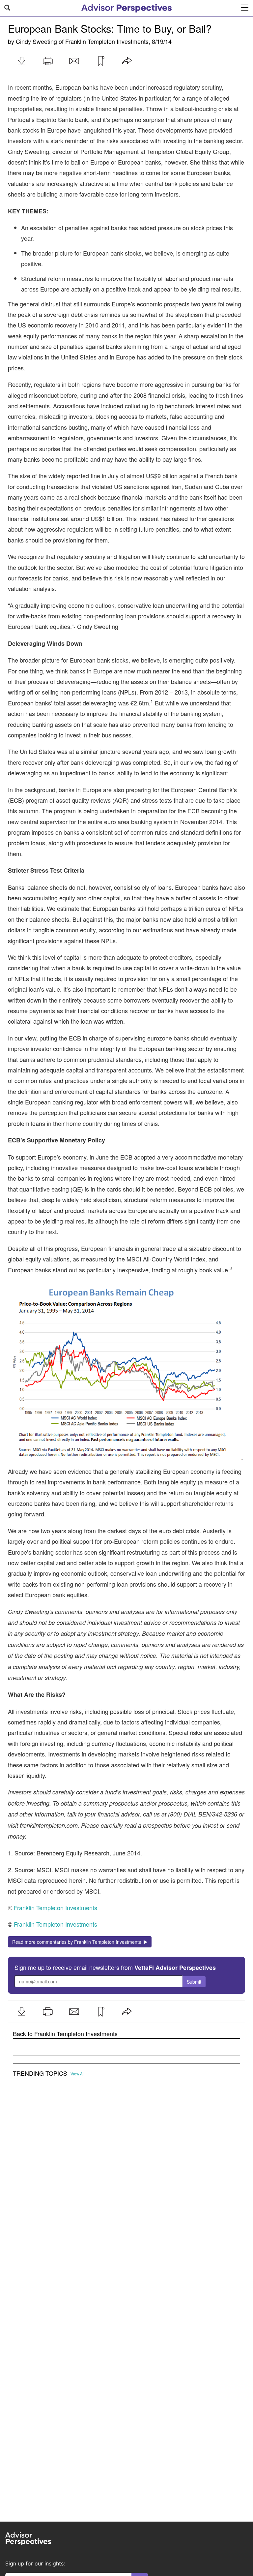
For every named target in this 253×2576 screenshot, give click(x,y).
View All (78, 2074)
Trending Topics (40, 2073)
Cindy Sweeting (36, 41)
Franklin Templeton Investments (107, 41)
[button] (21, 61)
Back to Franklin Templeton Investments (65, 2034)
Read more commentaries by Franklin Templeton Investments (78, 1942)
